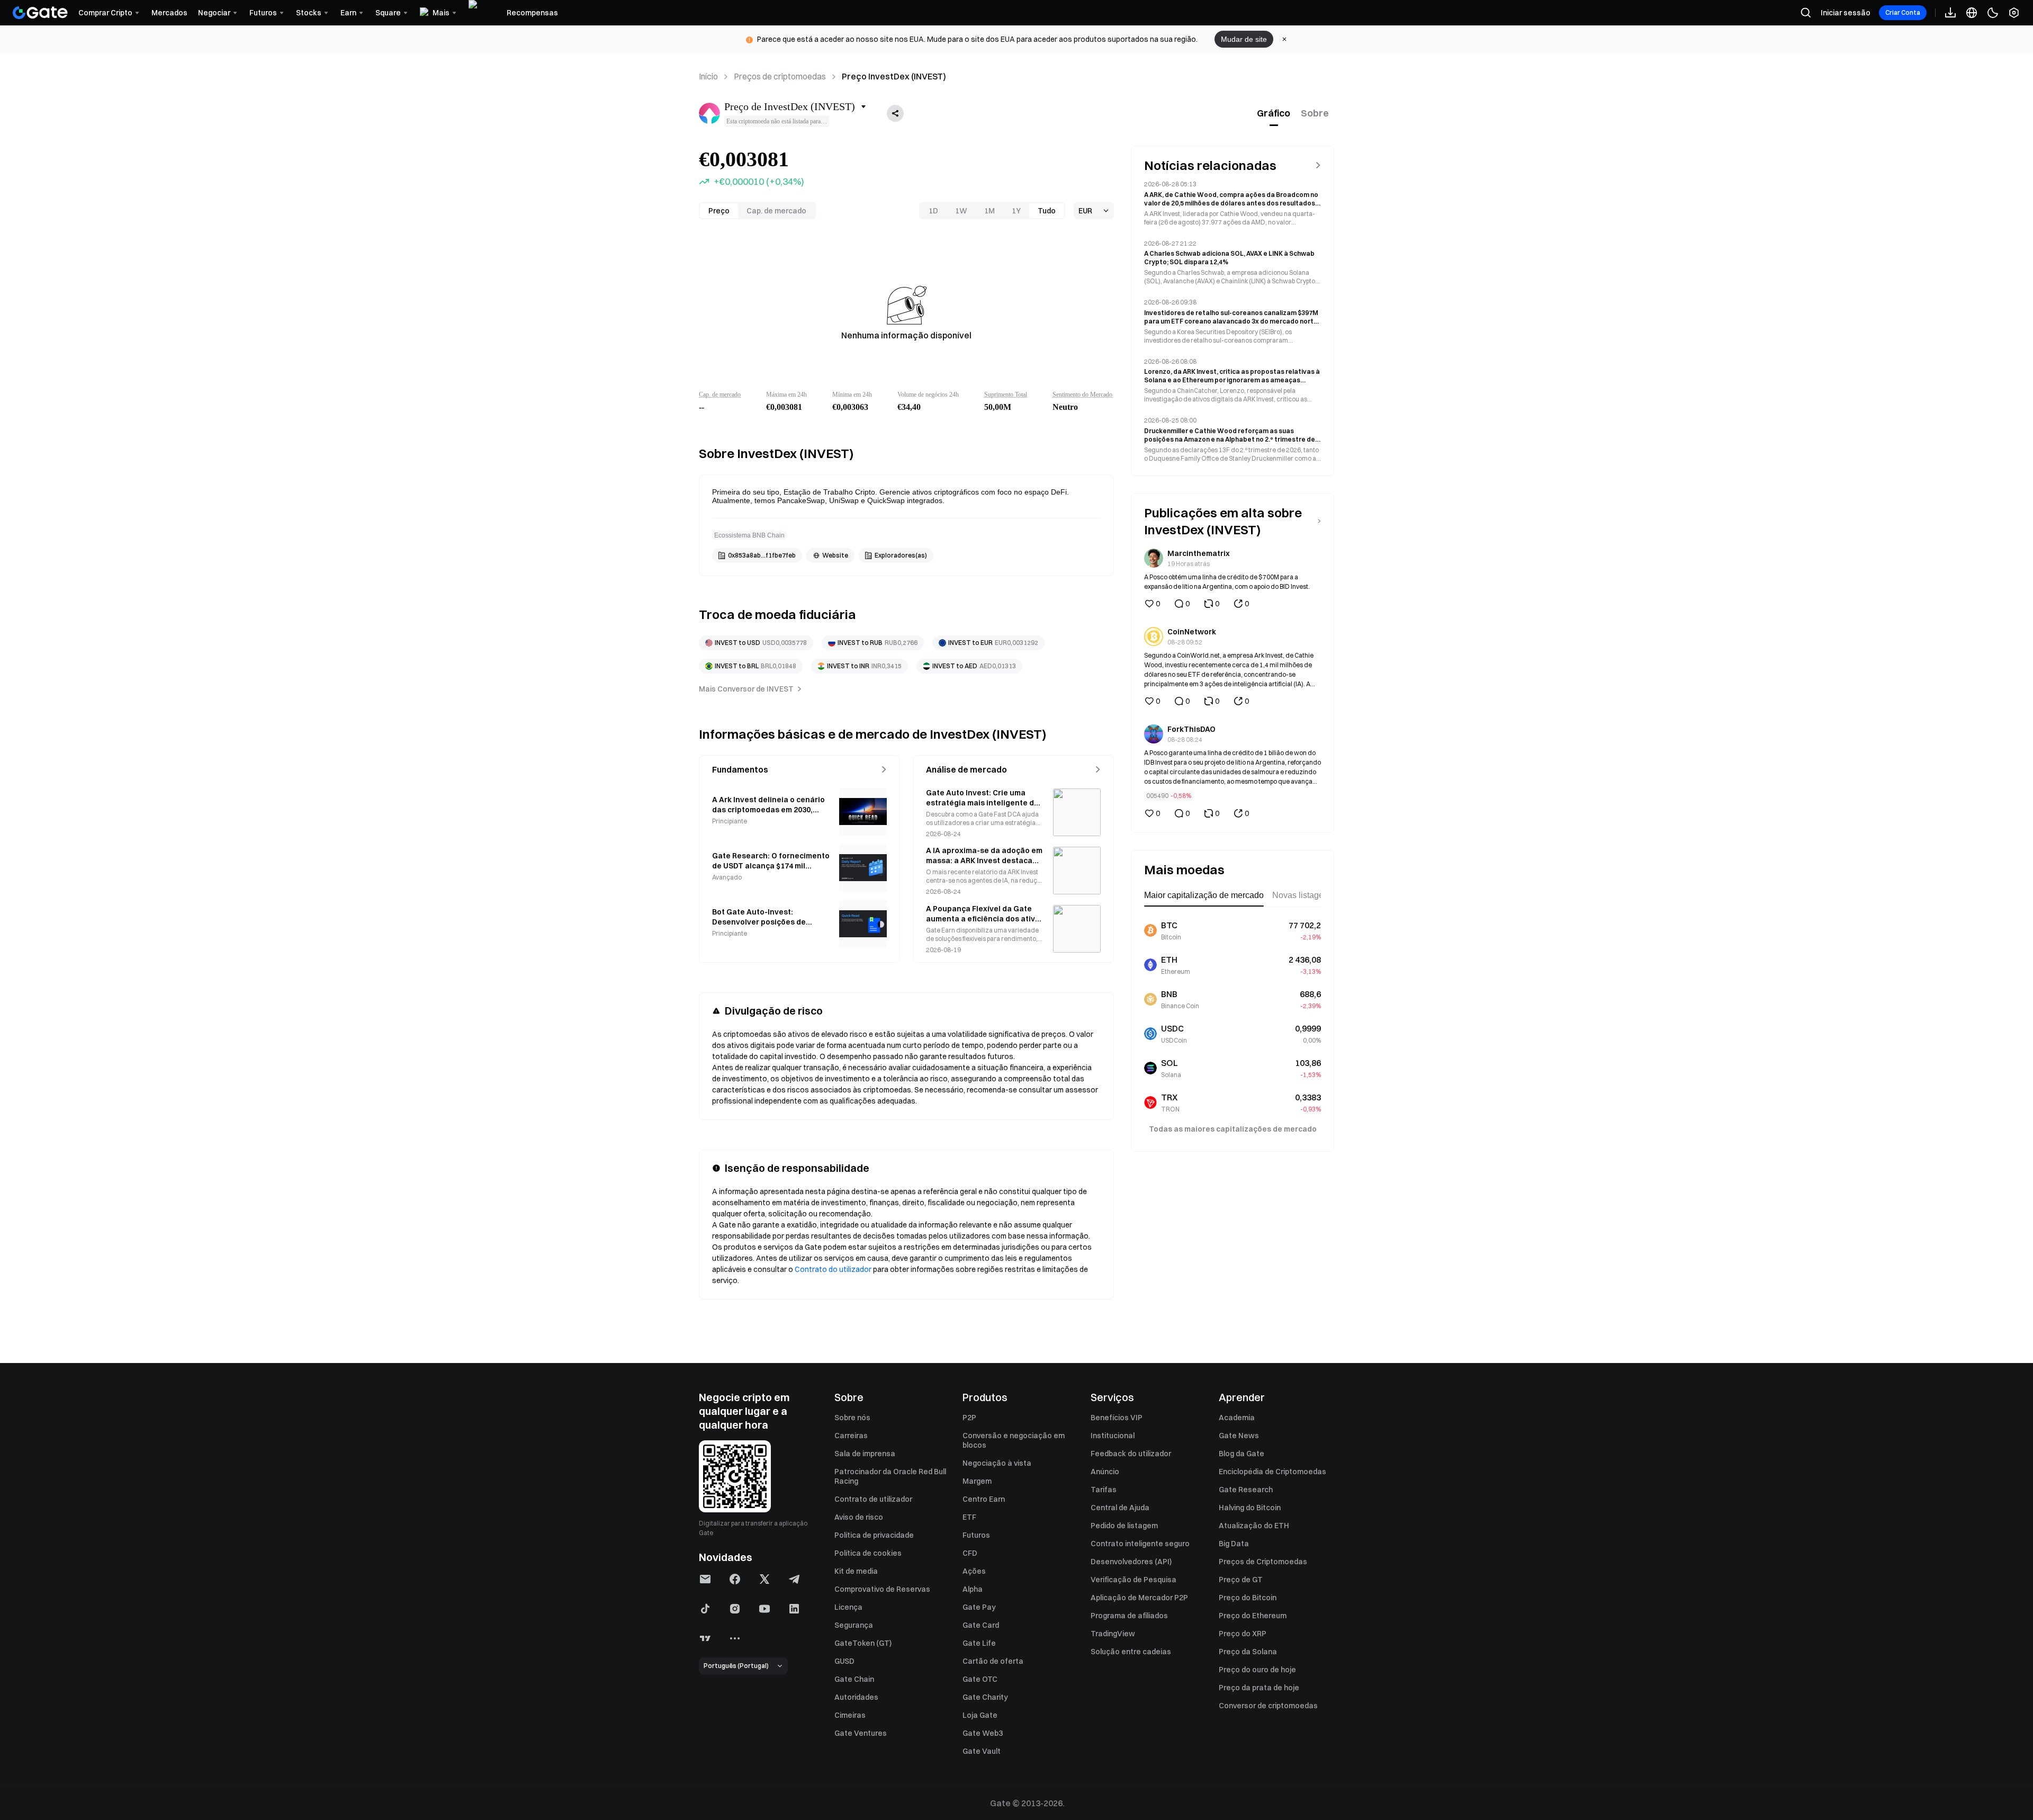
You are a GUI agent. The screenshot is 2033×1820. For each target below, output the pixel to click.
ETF (969, 1517)
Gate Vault (982, 1751)
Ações (974, 1571)
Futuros (976, 1535)
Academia (1237, 1418)
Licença (848, 1607)
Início (708, 76)
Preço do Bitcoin (1248, 1598)
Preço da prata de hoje (1259, 1688)
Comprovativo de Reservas (882, 1589)
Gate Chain (854, 1679)
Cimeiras (850, 1715)
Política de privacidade (874, 1535)
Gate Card (981, 1625)
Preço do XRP (1243, 1634)
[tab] (1274, 113)
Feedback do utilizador (1131, 1454)
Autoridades (856, 1697)
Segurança (854, 1625)
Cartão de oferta (993, 1661)
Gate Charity (985, 1697)
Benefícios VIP (1117, 1418)
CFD (970, 1553)
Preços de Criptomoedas (1263, 1562)
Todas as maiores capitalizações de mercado (1233, 1129)
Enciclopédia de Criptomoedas (1272, 1472)
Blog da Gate (1242, 1454)
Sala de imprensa (865, 1454)
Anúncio (1105, 1472)
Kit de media (856, 1571)
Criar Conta (1903, 12)
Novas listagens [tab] (1302, 895)
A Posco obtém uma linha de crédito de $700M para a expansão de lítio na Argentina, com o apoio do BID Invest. (1227, 582)
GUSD (844, 1661)
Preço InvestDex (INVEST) (894, 76)
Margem (977, 1481)
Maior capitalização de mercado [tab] (1204, 895)
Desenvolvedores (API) (1131, 1562)
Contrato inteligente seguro (1140, 1544)
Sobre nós (852, 1418)
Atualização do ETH (1254, 1526)
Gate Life (979, 1643)
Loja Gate (980, 1715)
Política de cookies (868, 1553)
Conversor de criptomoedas (1268, 1706)
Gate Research (1246, 1490)
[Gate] (40, 13)
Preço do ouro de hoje (1257, 1670)
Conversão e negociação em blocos (1014, 1440)
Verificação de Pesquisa (1134, 1580)
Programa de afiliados (1129, 1616)
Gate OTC (980, 1679)
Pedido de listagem (1124, 1526)
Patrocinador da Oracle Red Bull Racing (890, 1476)
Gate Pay (979, 1607)
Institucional (1113, 1436)
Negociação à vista (997, 1463)
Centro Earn (984, 1499)
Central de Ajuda (1120, 1508)
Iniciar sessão (1846, 13)
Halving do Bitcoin (1250, 1508)
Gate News (1239, 1436)
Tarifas (1104, 1490)
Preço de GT (1241, 1580)
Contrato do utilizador (833, 1269)
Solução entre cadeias (1131, 1652)
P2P (969, 1418)
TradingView (1113, 1634)
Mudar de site (1244, 39)
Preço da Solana (1248, 1652)
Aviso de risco (859, 1517)
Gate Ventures (861, 1733)
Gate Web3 (983, 1733)
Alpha (973, 1589)
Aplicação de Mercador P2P (1139, 1598)
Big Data (1234, 1544)
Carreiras (851, 1436)
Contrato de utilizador (873, 1499)
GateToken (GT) (863, 1643)
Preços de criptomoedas (780, 76)
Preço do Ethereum (1253, 1616)
